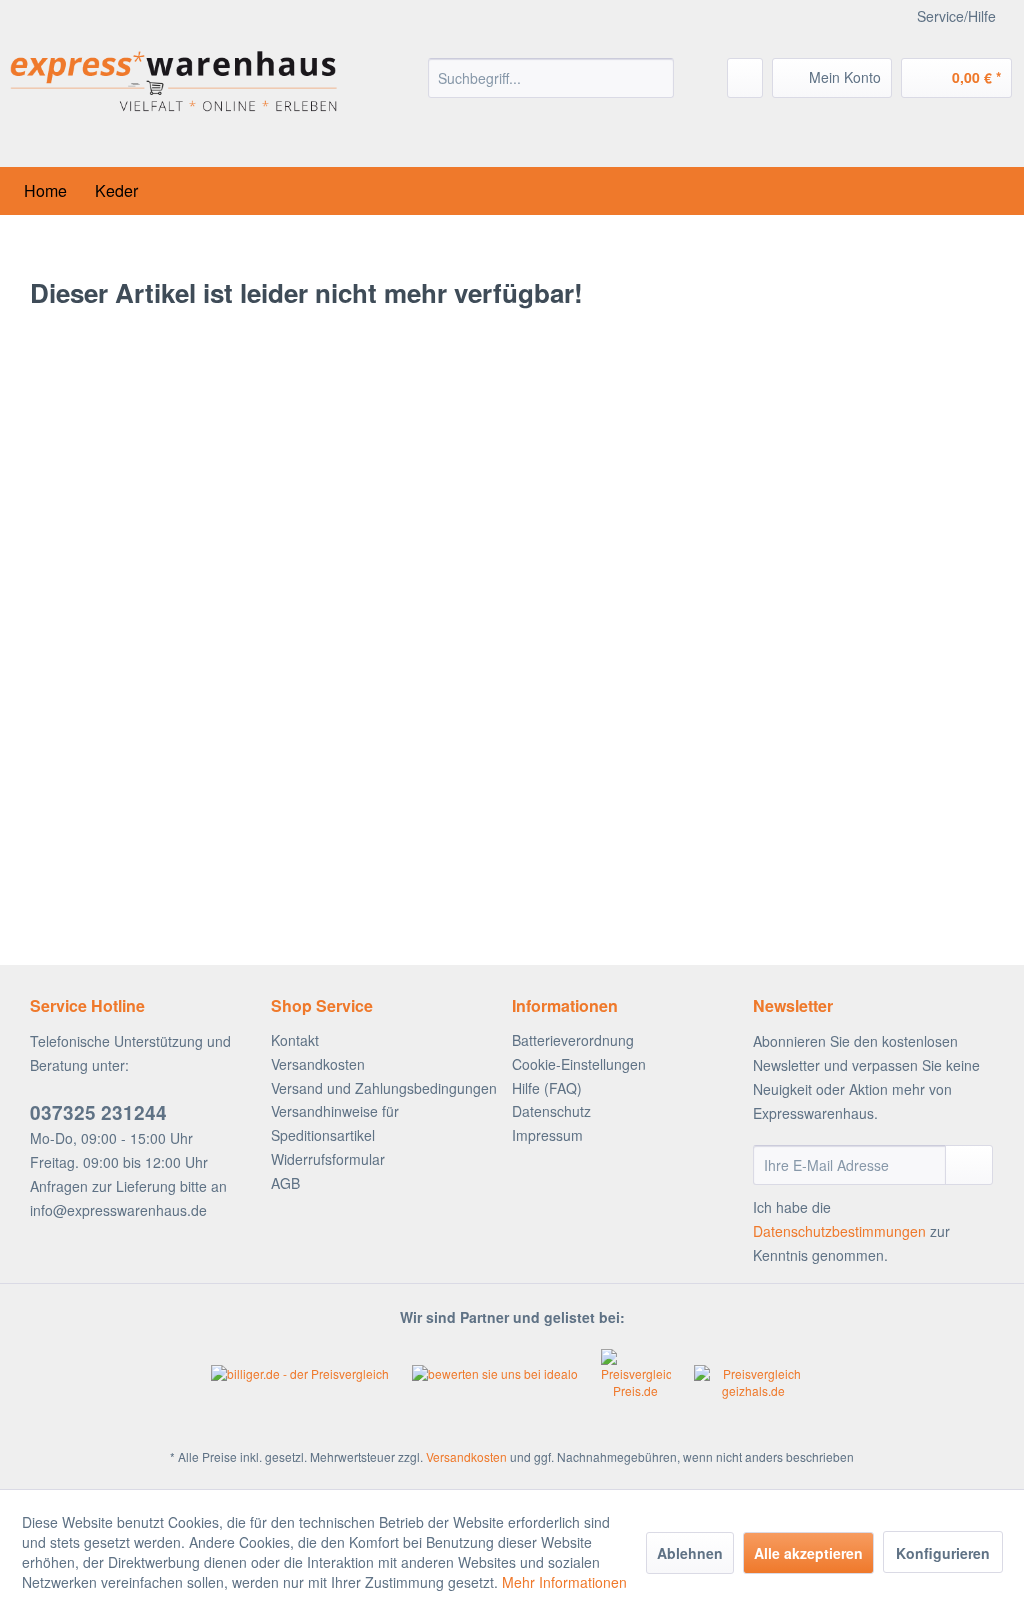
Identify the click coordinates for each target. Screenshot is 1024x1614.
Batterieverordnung (573, 1040)
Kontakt (295, 1040)
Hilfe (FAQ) (547, 1088)
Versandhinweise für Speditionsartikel (335, 1123)
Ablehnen (690, 1553)
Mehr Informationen (564, 1582)
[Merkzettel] (745, 78)
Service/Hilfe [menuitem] (956, 16)
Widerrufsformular (328, 1159)
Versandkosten (318, 1064)
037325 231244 (98, 1112)
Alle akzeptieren (808, 1553)
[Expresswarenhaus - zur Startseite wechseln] (174, 100)
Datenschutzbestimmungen (839, 1231)
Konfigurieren (943, 1553)
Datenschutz (551, 1111)
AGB (285, 1183)
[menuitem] (551, 78)
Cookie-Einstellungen (579, 1064)
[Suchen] (655, 78)
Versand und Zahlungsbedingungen (384, 1088)
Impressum (547, 1135)
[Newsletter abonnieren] (969, 1165)
